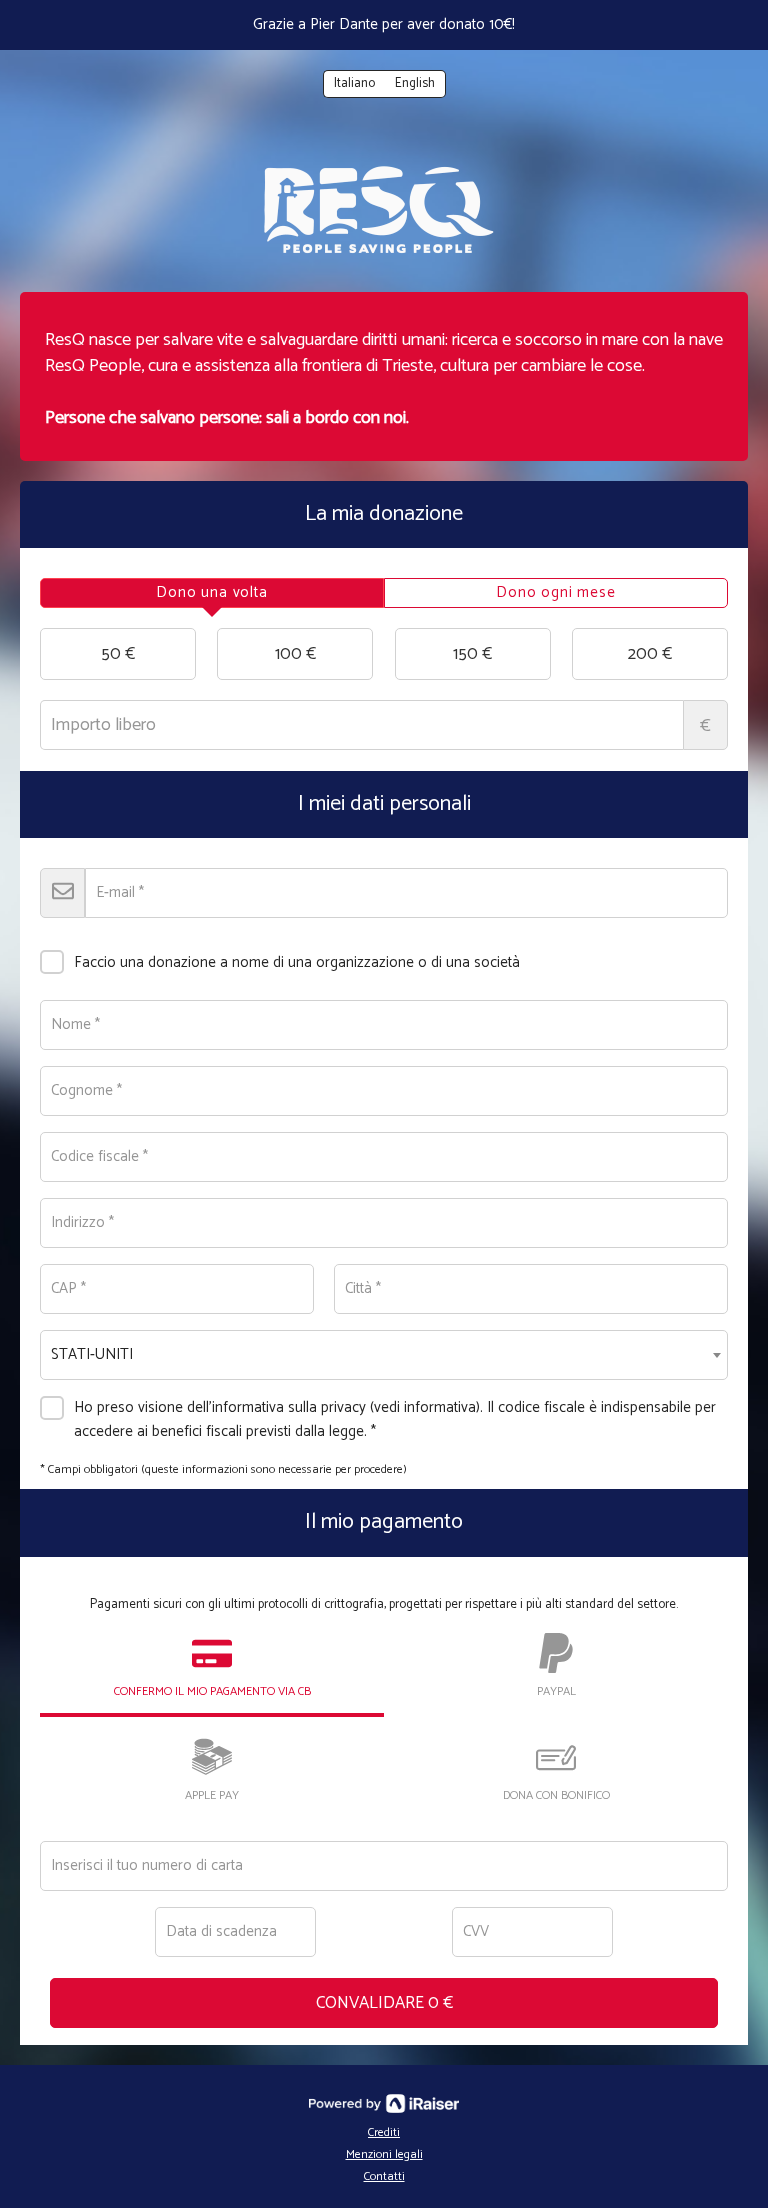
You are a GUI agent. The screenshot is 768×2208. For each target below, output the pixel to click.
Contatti (384, 2176)
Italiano (354, 83)
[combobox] (384, 1355)
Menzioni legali (384, 2154)
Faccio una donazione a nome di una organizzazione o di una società (297, 962)
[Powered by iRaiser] (384, 2104)
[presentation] (212, 593)
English (415, 83)
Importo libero (705, 726)
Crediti (384, 2132)
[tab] (212, 593)
